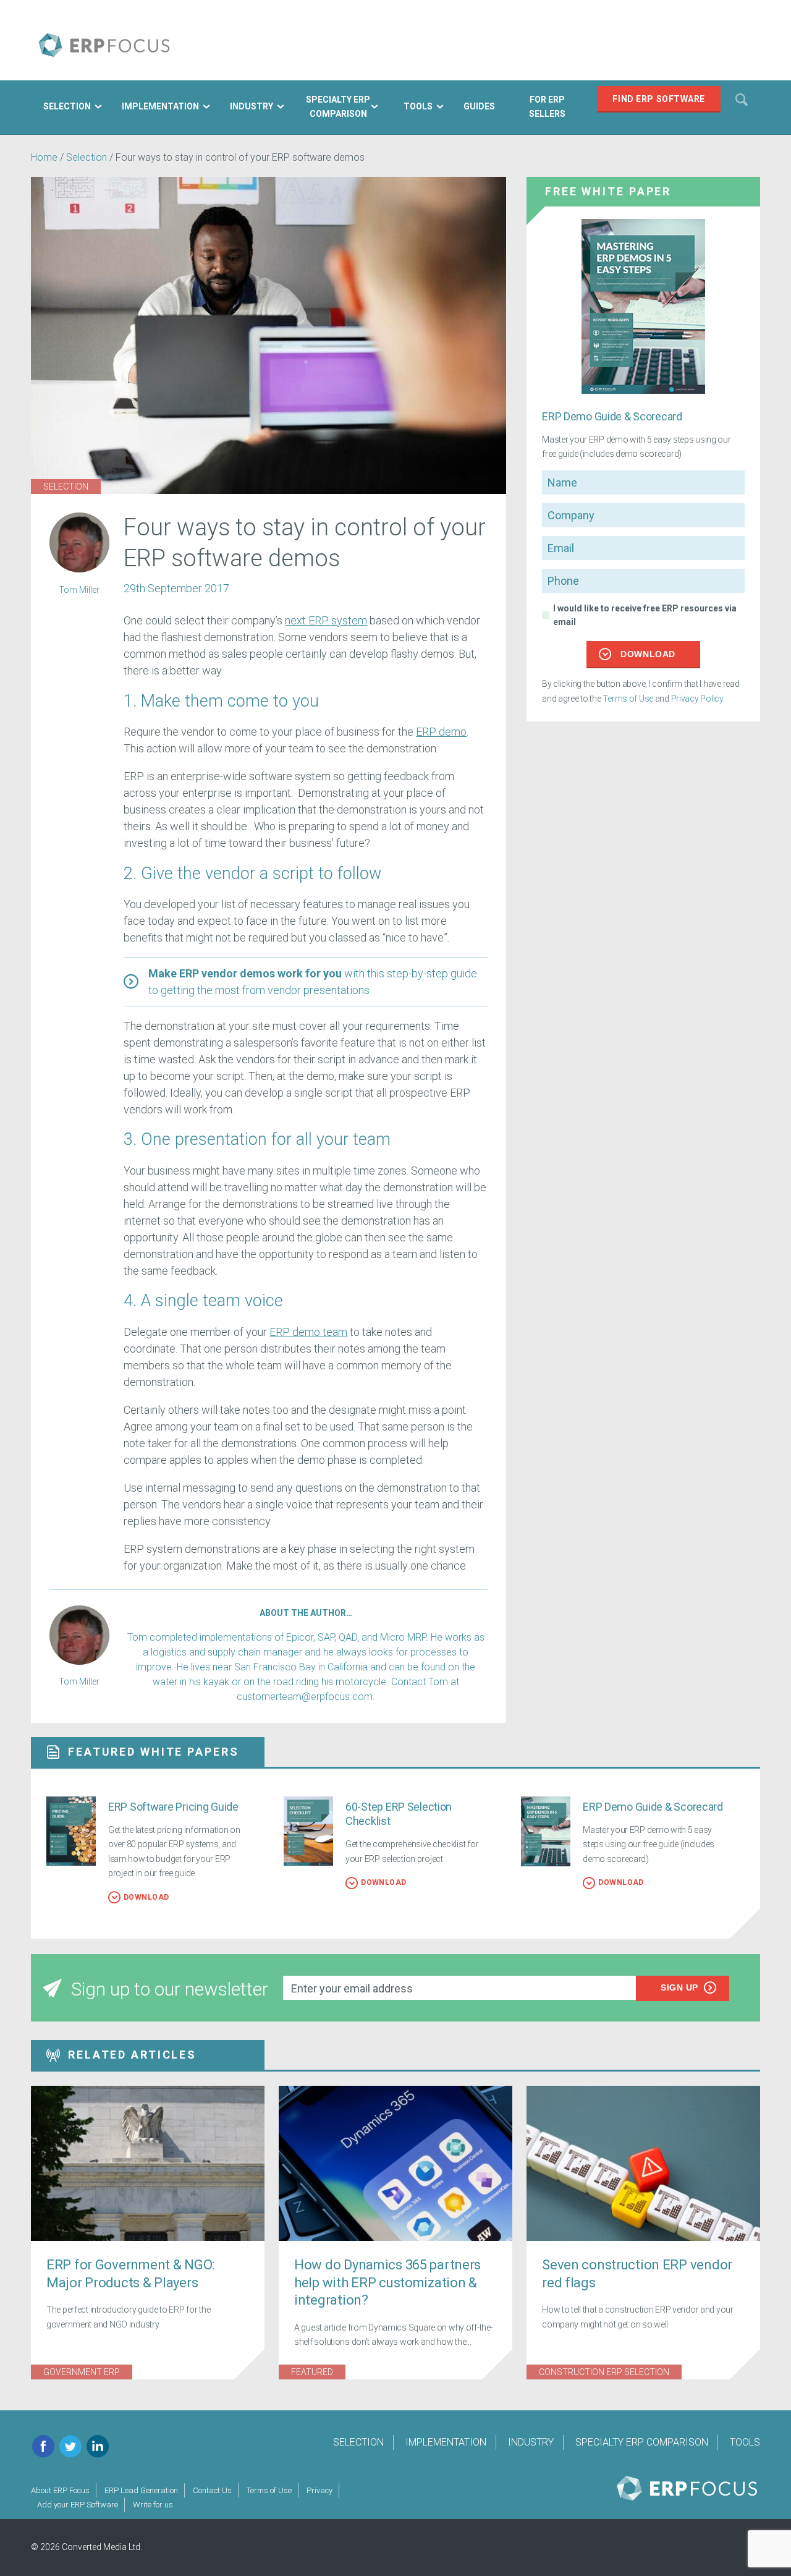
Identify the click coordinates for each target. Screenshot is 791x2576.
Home (44, 157)
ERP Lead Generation (141, 2490)
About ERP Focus (60, 2490)
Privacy (319, 2490)
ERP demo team (308, 1332)
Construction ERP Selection (604, 2372)
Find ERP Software (659, 99)
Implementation (446, 2442)
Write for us (153, 2505)
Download (648, 654)
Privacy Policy (697, 699)
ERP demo (441, 732)
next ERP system (326, 620)
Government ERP (82, 2372)
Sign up (679, 1987)
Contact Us (212, 2490)
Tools (745, 2442)
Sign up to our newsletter (170, 1989)
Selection (88, 157)
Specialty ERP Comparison (642, 2442)
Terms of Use (628, 699)
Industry (531, 2442)
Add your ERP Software (78, 2505)
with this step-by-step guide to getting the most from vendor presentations (313, 982)
